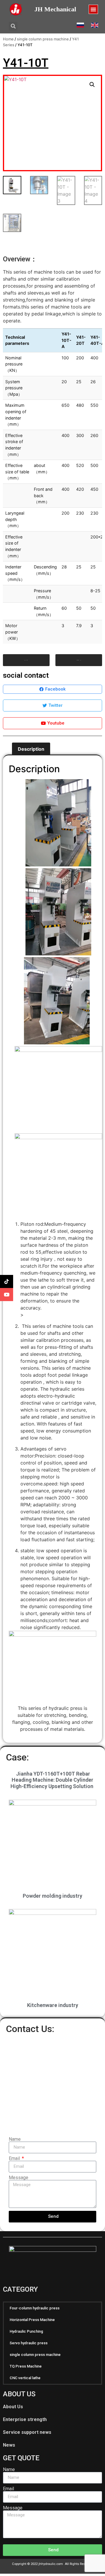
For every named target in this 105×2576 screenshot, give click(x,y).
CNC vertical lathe (25, 2378)
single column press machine (43, 39)
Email (15, 2158)
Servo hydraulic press (29, 2343)
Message (19, 2178)
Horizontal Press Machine (32, 2320)
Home (8, 39)
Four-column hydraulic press (35, 2308)
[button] (93, 9)
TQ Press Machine (26, 2366)
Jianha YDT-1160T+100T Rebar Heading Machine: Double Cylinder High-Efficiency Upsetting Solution (52, 1780)
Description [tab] (31, 749)
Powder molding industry (52, 1896)
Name (15, 2139)
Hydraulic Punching (26, 2331)
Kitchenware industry (53, 2005)
